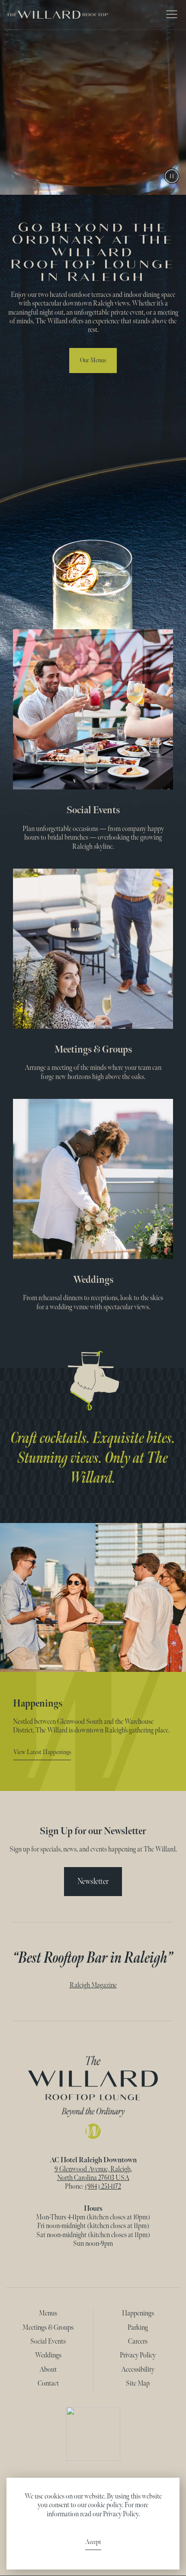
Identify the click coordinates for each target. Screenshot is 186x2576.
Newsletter (93, 1881)
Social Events (93, 810)
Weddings (93, 1280)
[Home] (93, 2097)
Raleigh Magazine (93, 1985)
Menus (48, 2314)
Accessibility (138, 2370)
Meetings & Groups (93, 1049)
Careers (138, 2342)
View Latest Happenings (42, 1752)
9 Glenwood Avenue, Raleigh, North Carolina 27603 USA (93, 2174)
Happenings (138, 2314)
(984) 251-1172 (103, 2187)
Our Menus (93, 360)
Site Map (138, 2384)
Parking (138, 2328)
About (48, 2370)
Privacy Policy (138, 2355)
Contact (48, 2384)
